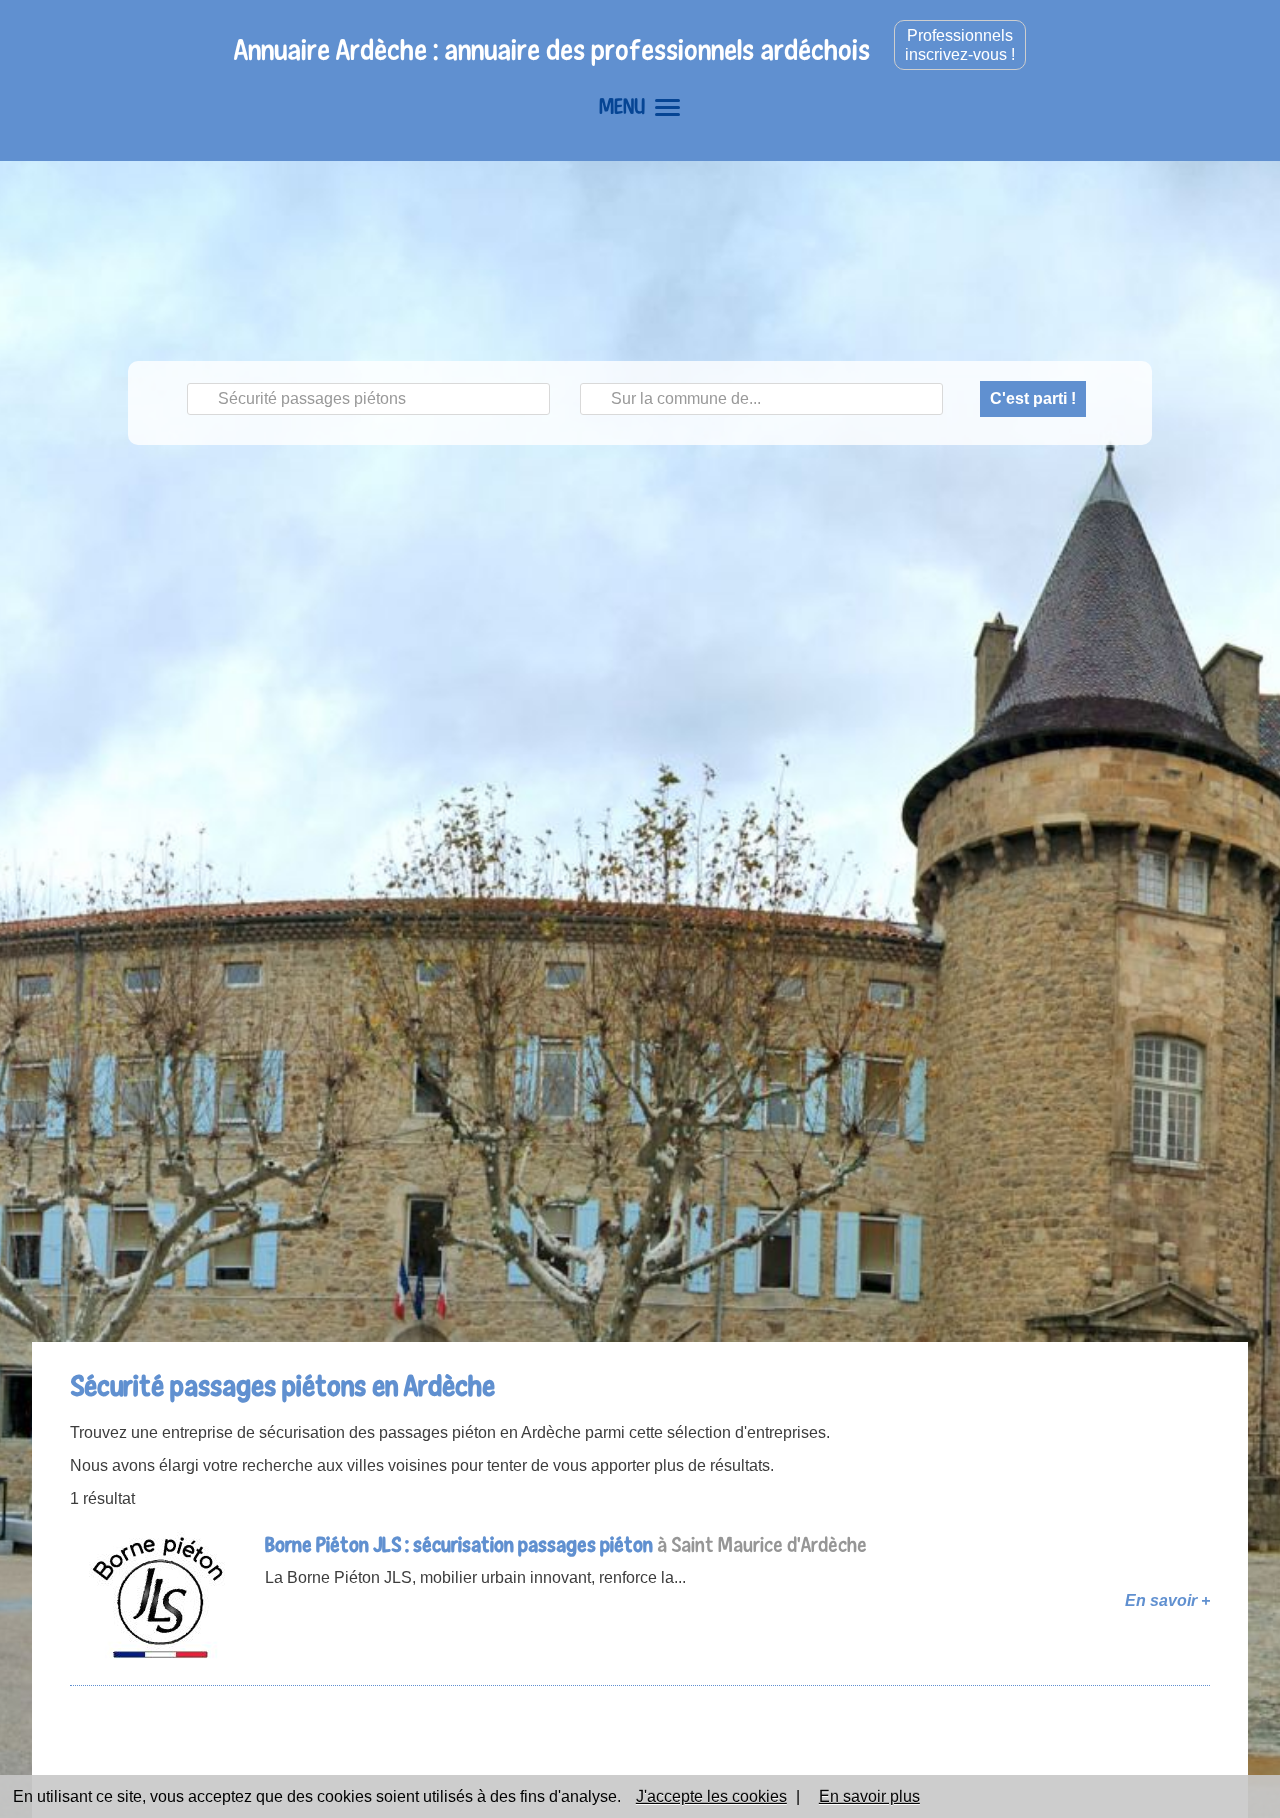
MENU (622, 106)
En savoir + (1167, 1600)
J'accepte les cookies (711, 1796)
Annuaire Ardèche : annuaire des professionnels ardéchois (552, 49)
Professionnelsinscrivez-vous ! (960, 45)
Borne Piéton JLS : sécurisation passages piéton (459, 1544)
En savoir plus (869, 1796)
